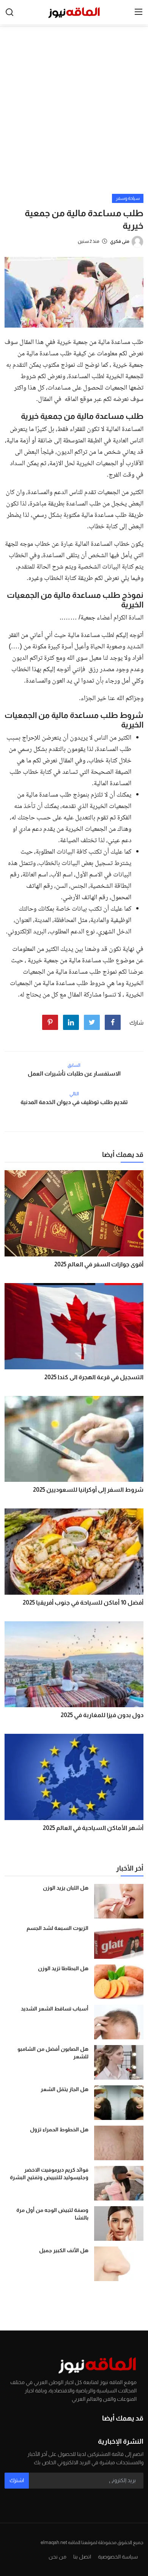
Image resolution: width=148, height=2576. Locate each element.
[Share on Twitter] (92, 1022)
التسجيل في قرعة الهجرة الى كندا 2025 (94, 1377)
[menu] (139, 12)
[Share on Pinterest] (50, 1022)
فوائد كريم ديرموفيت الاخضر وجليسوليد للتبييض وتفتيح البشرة (49, 2174)
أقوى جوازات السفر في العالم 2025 (99, 1264)
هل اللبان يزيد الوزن (66, 1888)
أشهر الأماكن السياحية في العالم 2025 (93, 1828)
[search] (9, 12)
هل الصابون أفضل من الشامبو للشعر (53, 2053)
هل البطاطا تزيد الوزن (63, 1968)
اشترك (17, 2480)
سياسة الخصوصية (118, 2557)
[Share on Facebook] (113, 1022)
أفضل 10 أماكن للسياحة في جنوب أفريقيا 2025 (83, 1602)
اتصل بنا (82, 2557)
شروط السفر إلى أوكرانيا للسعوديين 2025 (88, 1490)
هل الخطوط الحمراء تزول (59, 2129)
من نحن (57, 2557)
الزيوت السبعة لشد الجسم (57, 1928)
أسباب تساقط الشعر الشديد (55, 2009)
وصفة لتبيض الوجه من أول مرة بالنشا (52, 2214)
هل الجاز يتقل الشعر (65, 2089)
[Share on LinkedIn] (71, 1022)
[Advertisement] (74, 116)
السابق (74, 1065)
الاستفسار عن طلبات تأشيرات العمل (74, 1073)
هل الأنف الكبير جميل (64, 2250)
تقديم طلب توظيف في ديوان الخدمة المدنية (74, 1102)
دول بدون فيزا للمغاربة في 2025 (102, 1715)
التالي (74, 1094)
